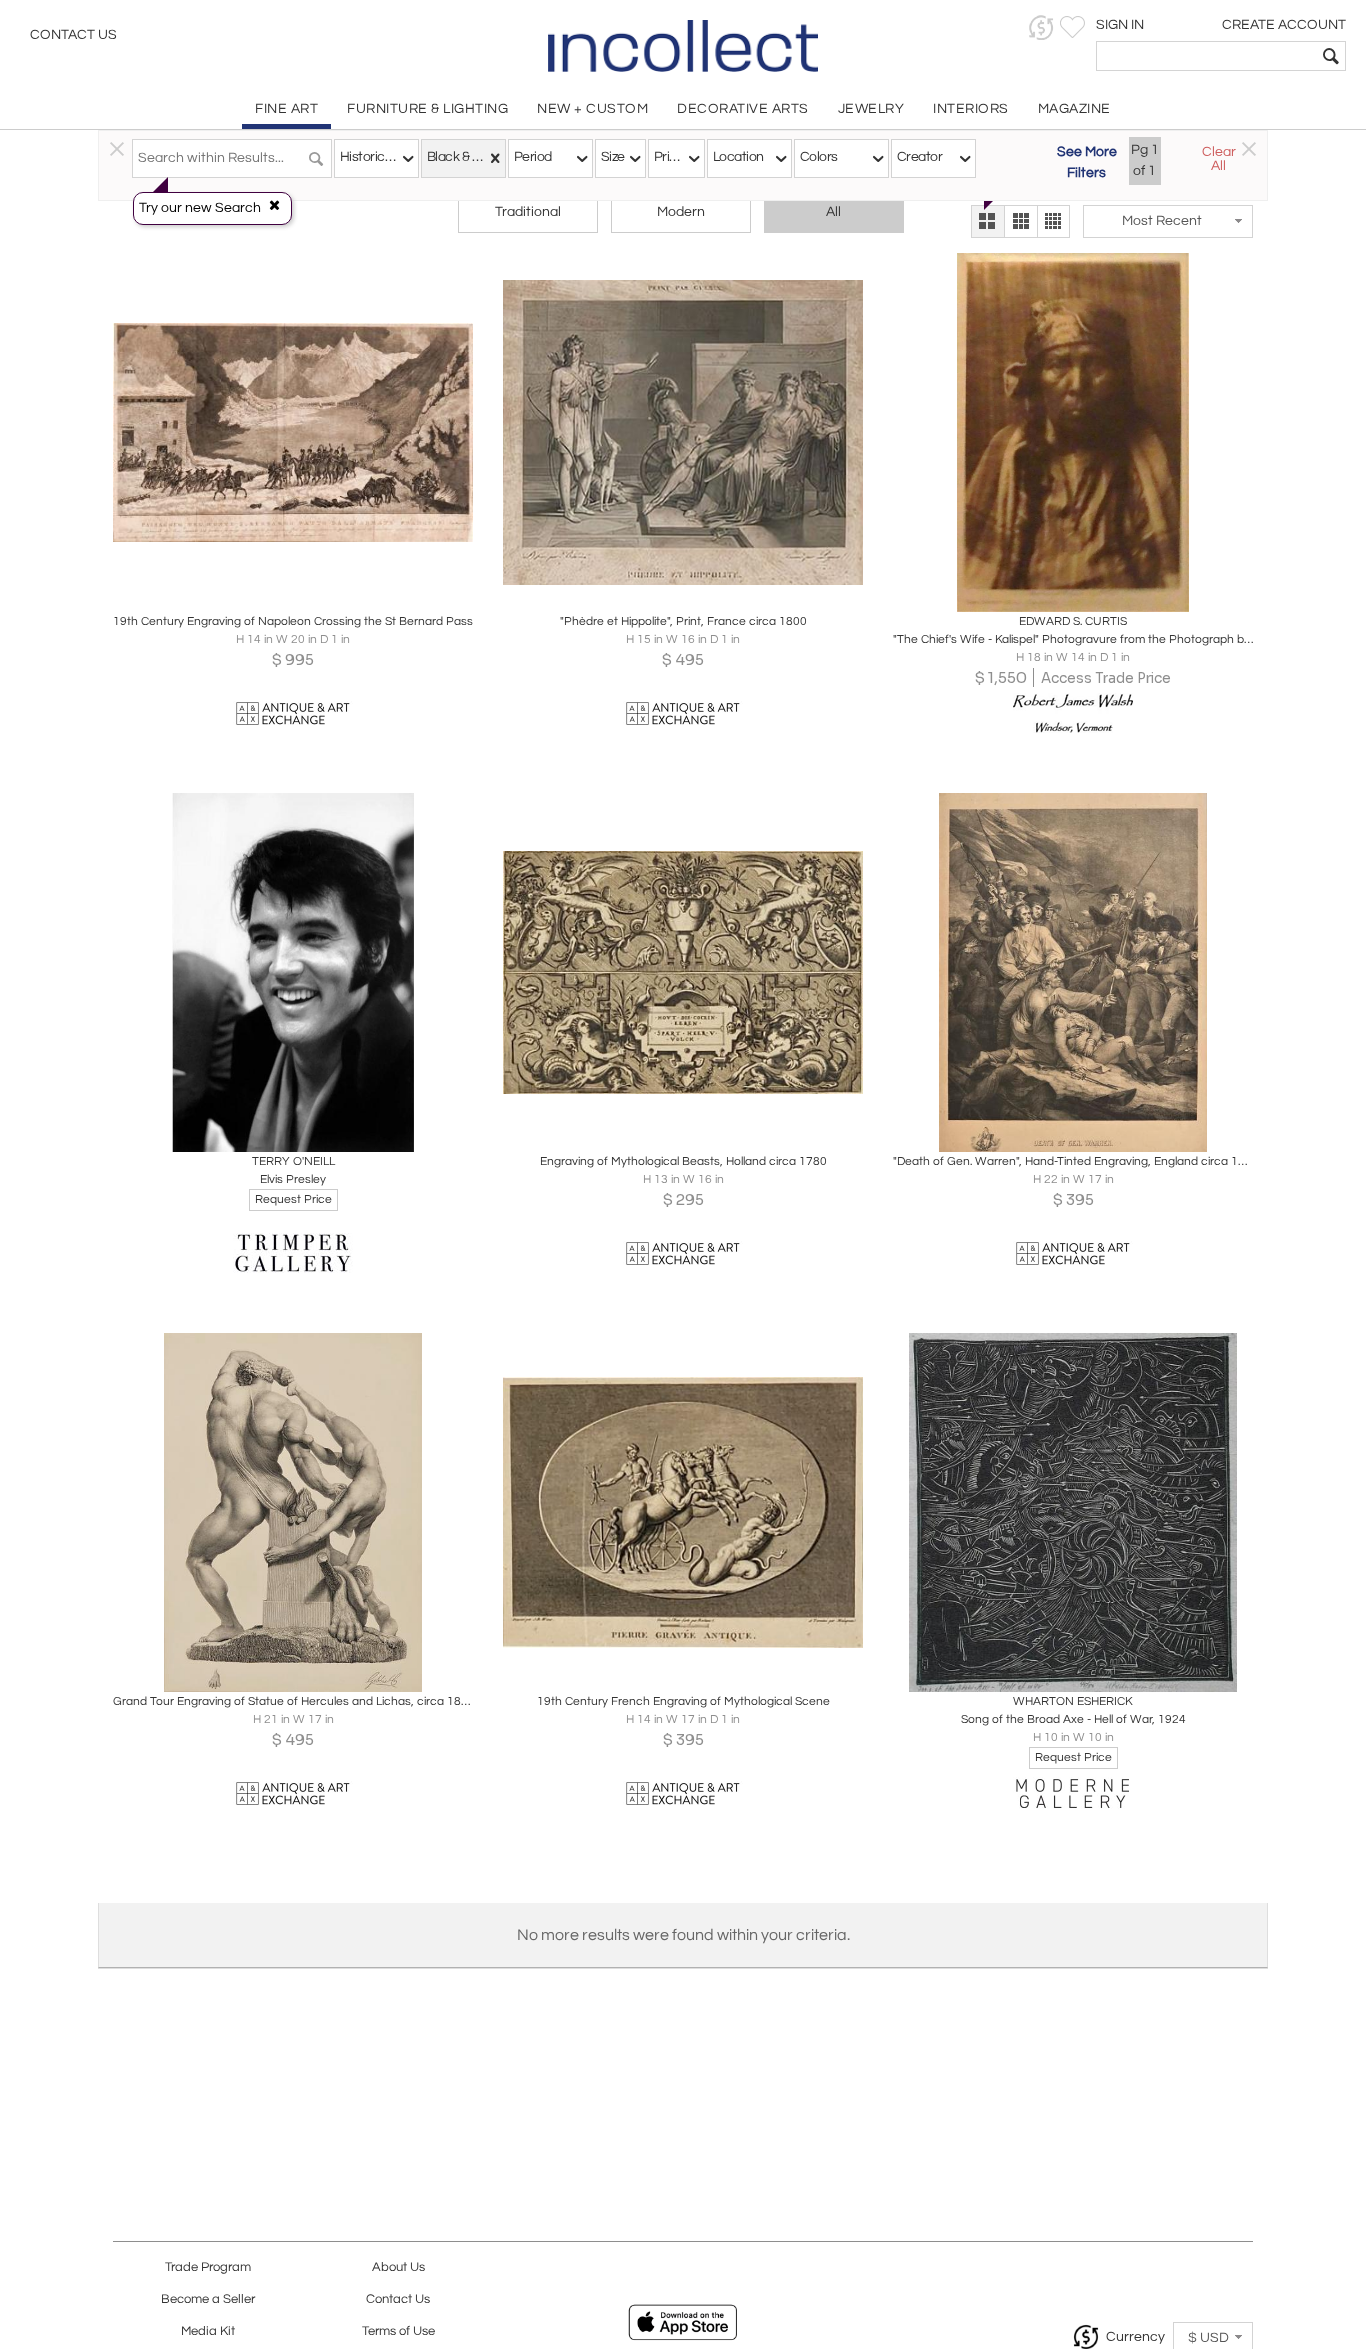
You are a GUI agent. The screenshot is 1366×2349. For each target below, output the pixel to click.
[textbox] (1206, 56)
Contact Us (73, 35)
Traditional (528, 212)
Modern (681, 212)
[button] (1041, 27)
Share (279, 592)
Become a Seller (208, 2299)
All (833, 212)
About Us (398, 2267)
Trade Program (208, 2267)
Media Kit (208, 2331)
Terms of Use (398, 2331)
